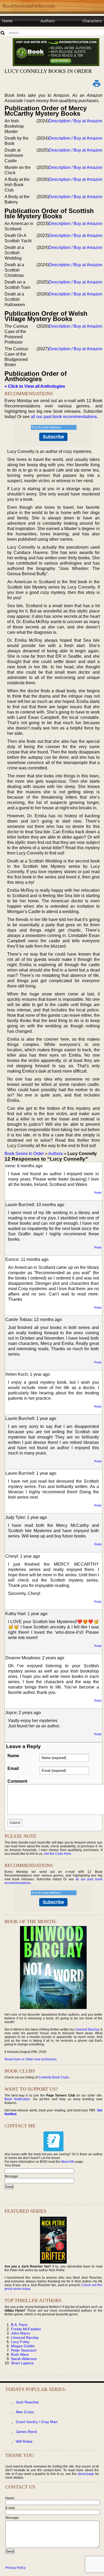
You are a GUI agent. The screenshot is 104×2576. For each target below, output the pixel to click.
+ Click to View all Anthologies (35, 386)
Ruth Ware (20, 2354)
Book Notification (17, 2099)
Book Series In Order (24, 1154)
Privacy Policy (15, 2568)
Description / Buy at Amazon (76, 121)
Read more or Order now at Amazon (31, 2059)
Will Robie (24, 2441)
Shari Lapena (22, 2363)
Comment (17, 1781)
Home (7, 21)
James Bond (26, 2432)
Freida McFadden (26, 2329)
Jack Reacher (27, 2402)
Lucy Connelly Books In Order (48, 71)
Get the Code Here (58, 1854)
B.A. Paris (19, 2325)
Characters (92, 21)
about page (86, 2474)
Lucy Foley (20, 2342)
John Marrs (21, 2333)
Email (13, 1768)
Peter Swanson (24, 2350)
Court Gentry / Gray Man (37, 2422)
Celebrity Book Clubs (54, 2077)
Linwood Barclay (87, 2029)
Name (13, 1756)
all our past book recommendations (64, 417)
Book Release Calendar (23, 31)
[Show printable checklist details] (97, 83)
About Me (68, 2162)
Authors (48, 21)
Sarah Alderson (24, 2359)
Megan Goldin (23, 2346)
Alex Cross (25, 2412)
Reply (98, 1193)
